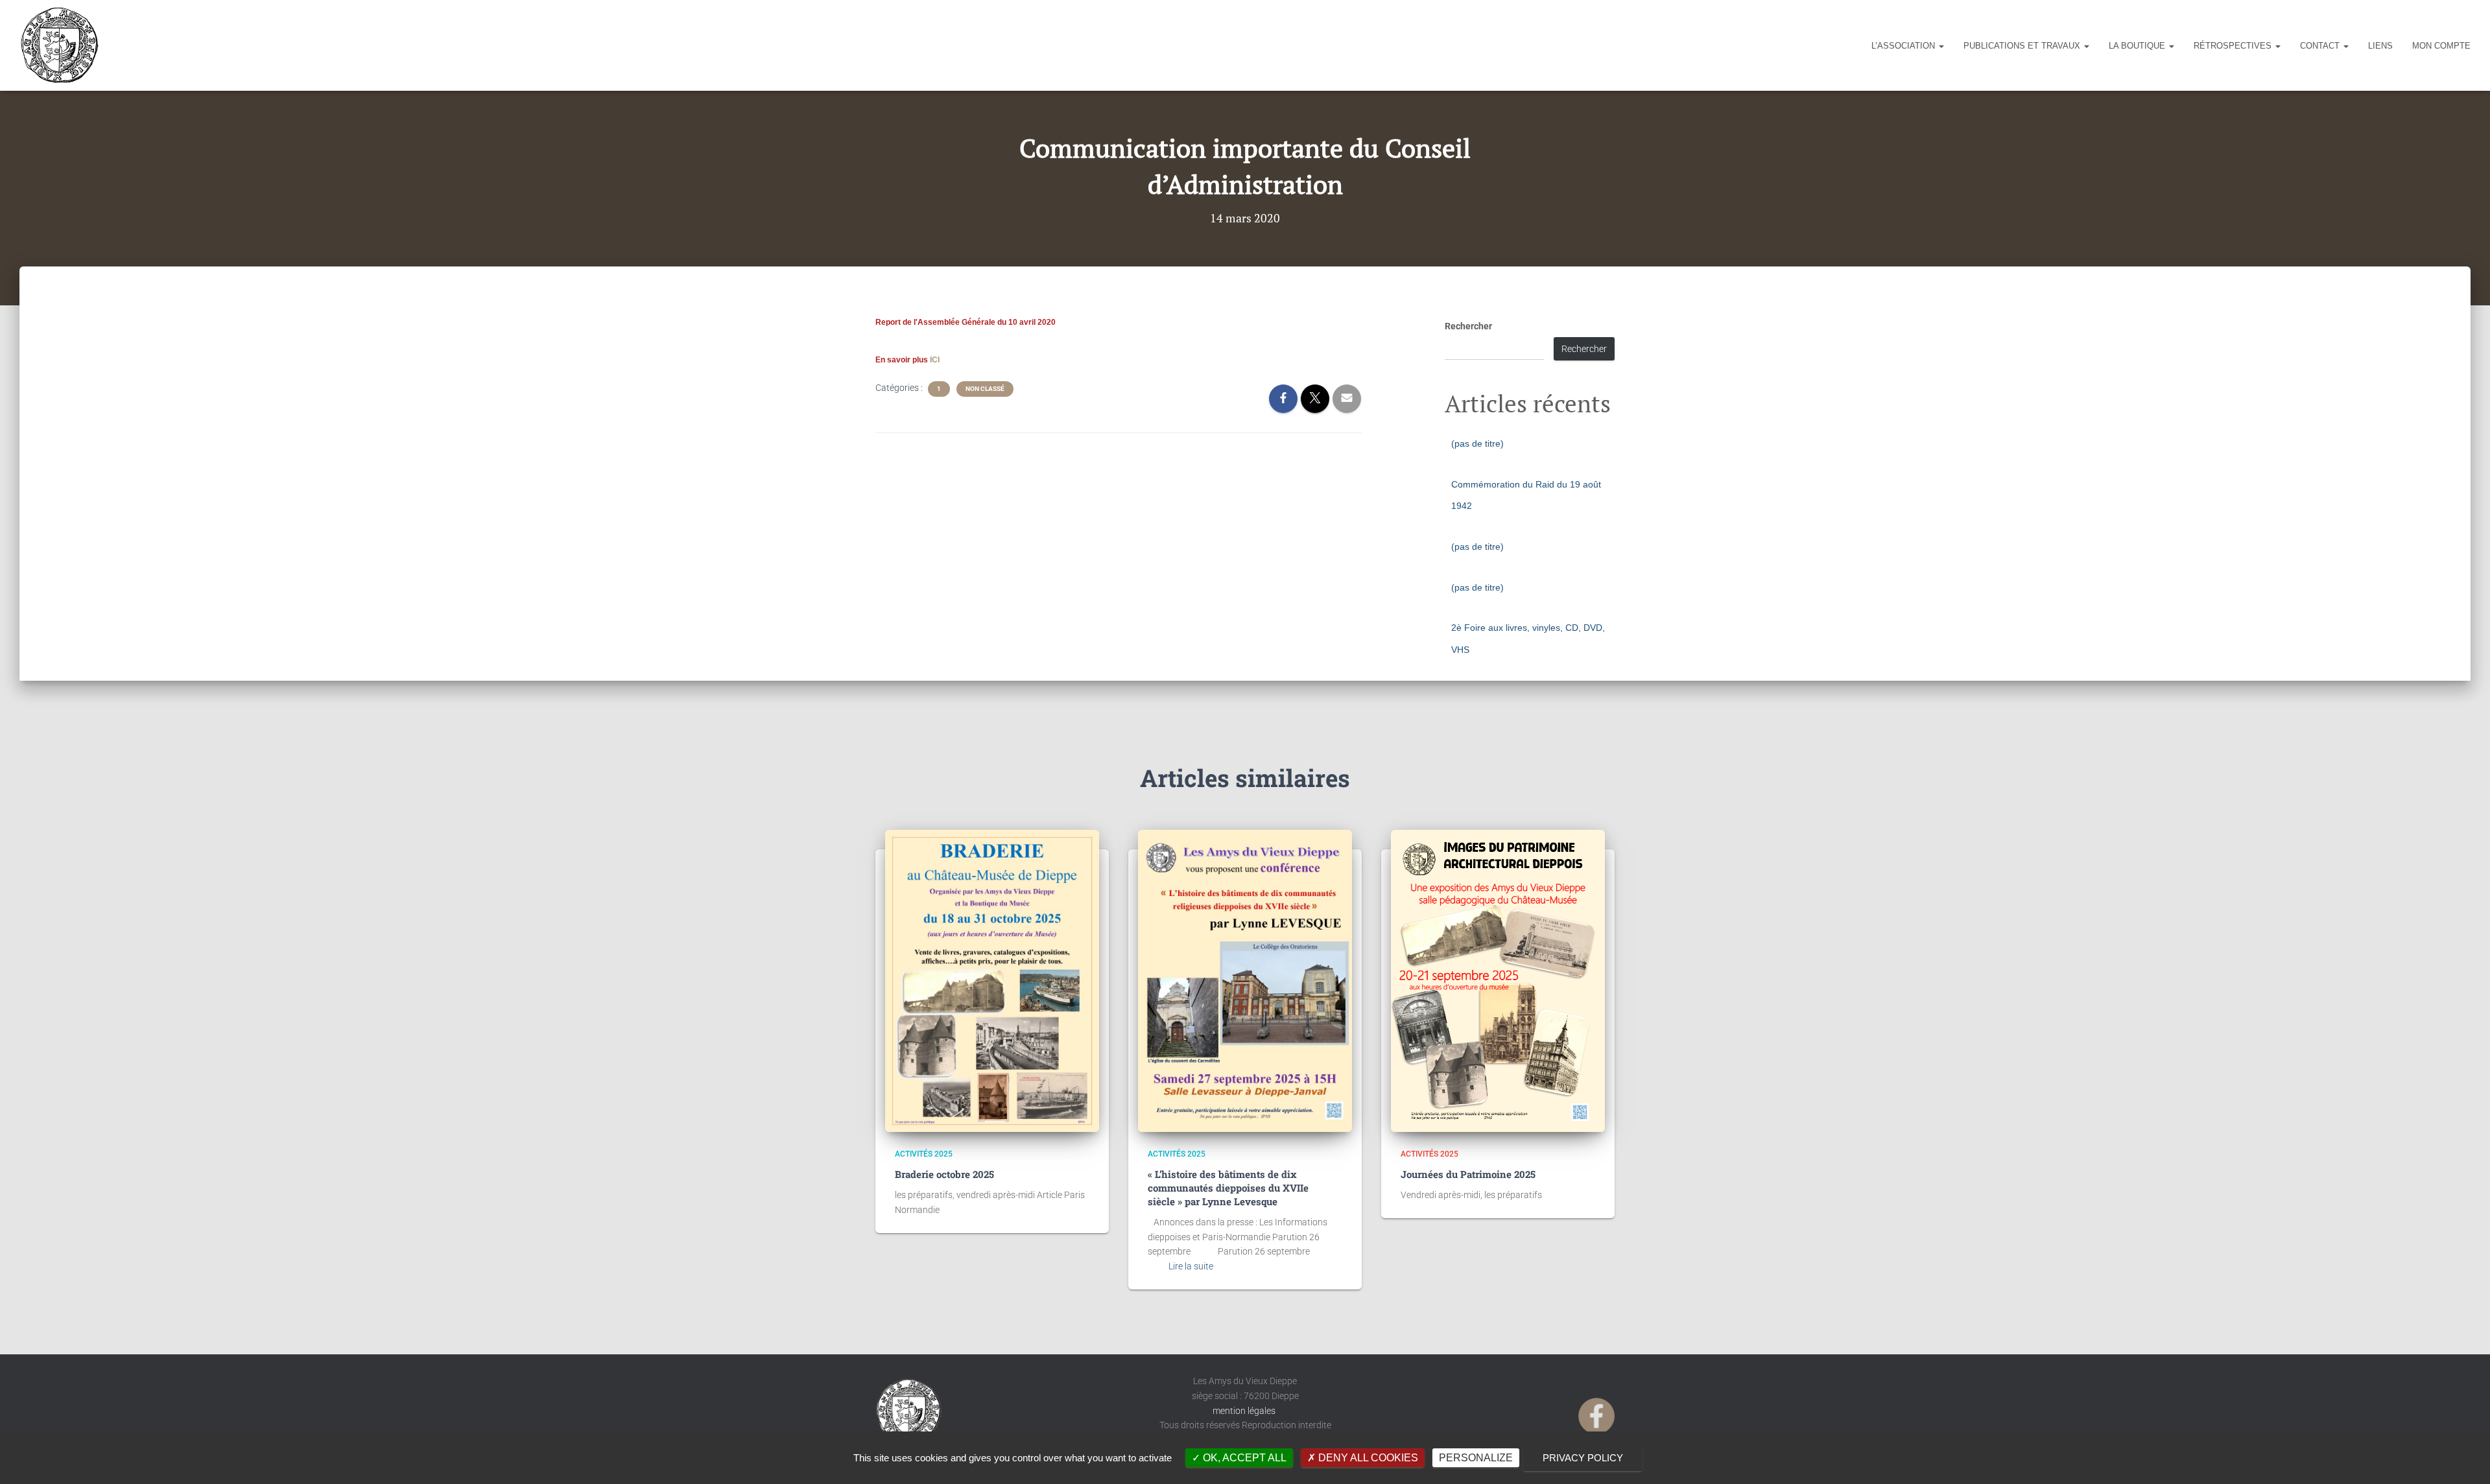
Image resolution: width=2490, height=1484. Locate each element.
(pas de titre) (1477, 443)
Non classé (985, 389)
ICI (935, 360)
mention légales (1245, 1411)
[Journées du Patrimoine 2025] (1498, 981)
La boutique (2138, 46)
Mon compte (2441, 46)
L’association (1904, 46)
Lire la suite (1191, 1266)
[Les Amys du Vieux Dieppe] (59, 45)
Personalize (1476, 1458)
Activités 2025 (924, 1154)
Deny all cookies (1367, 1458)
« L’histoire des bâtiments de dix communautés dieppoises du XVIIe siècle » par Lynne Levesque (1228, 1188)
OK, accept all (1243, 1458)
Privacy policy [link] (1583, 1458)
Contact (2321, 46)
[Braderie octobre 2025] (992, 981)
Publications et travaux (2023, 46)
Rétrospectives (2234, 46)
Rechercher (1468, 326)
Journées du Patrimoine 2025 (1468, 1174)
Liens (2380, 46)
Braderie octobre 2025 (944, 1174)
